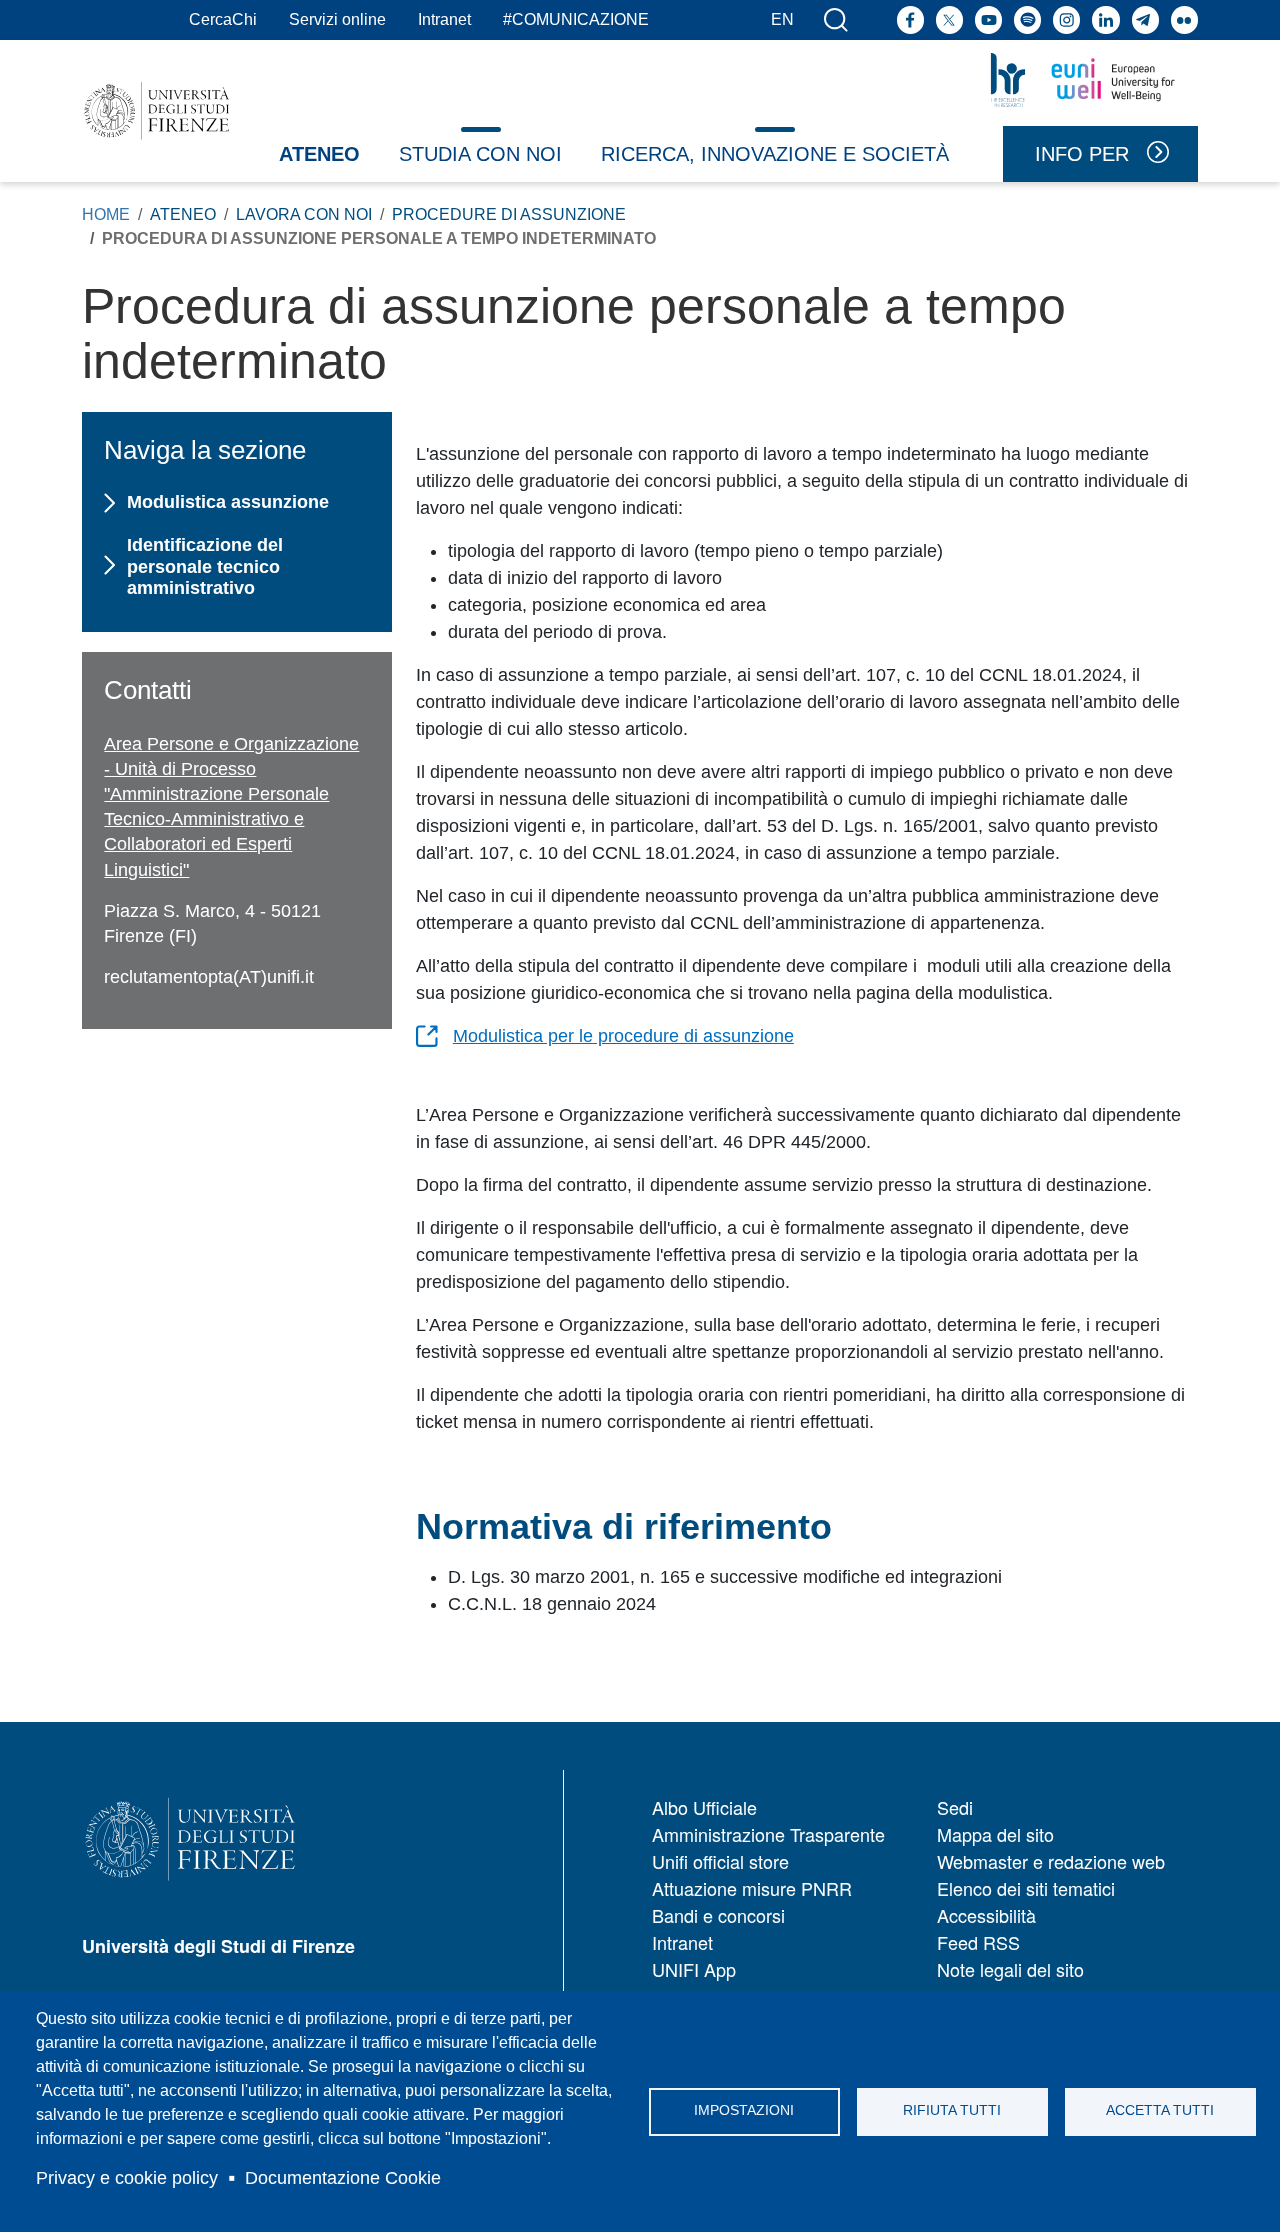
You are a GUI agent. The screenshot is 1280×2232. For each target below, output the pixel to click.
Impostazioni (744, 2110)
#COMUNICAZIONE (576, 19)
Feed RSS (978, 1942)
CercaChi (223, 19)
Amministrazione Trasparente (768, 1834)
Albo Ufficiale (704, 1807)
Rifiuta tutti (952, 2110)
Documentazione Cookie (343, 2178)
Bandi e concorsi (718, 1915)
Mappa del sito (995, 1834)
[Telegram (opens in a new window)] (1145, 19)
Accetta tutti (1160, 2110)
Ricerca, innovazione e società (775, 154)
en (782, 19)
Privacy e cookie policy (127, 2178)
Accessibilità (986, 1915)
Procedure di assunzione (509, 214)
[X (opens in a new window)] (949, 19)
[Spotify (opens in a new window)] (1027, 19)
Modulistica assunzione (227, 502)
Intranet (444, 19)
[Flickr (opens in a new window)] (1184, 19)
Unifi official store (720, 1861)
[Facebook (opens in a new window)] (910, 19)
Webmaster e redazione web (1051, 1861)
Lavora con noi (304, 214)
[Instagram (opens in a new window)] (1066, 19)
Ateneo (319, 154)
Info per (1082, 154)
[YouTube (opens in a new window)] (988, 19)
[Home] (157, 111)
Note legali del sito (1010, 1969)
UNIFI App (694, 1969)
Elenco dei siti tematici (1026, 1888)
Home (106, 214)
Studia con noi (480, 154)
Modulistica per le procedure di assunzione (623, 1036)
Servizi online (337, 19)
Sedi (955, 1807)
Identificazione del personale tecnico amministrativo (205, 566)
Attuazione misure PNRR (752, 1888)
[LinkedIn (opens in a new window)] (1105, 19)
